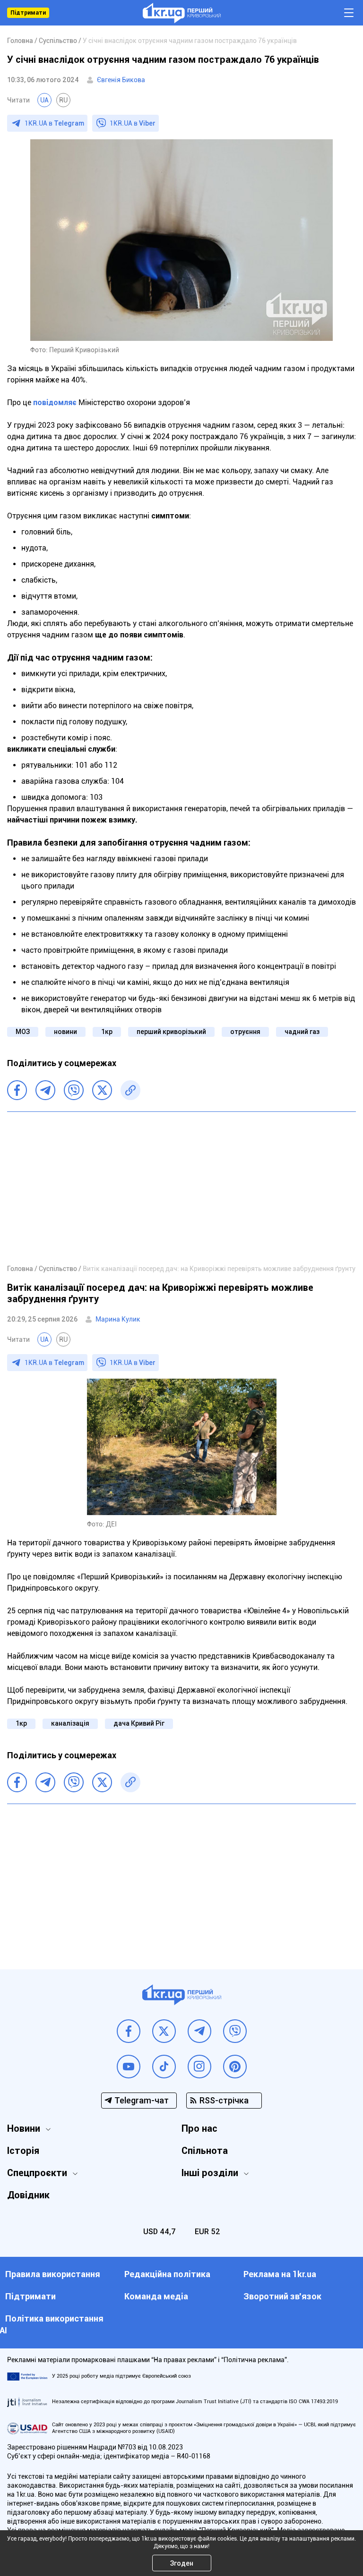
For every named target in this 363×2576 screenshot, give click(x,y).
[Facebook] (17, 1090)
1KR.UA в (54, 123)
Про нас (199, 2128)
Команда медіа (156, 2296)
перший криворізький (171, 1032)
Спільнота (205, 2151)
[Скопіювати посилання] (130, 1090)
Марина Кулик (118, 1319)
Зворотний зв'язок (282, 2296)
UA (44, 100)
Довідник (28, 2195)
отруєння (245, 1032)
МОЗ (23, 1032)
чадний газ (302, 1032)
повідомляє (55, 402)
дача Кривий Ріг (139, 1723)
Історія (23, 2151)
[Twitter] (102, 1090)
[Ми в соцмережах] (129, 2031)
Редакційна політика (167, 2274)
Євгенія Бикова (121, 80)
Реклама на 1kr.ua (280, 2274)
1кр (107, 1032)
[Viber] (74, 1090)
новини (65, 1032)
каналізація (70, 1723)
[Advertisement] (181, 1187)
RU (63, 100)
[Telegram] (45, 1090)
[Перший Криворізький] (182, 13)
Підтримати (28, 13)
